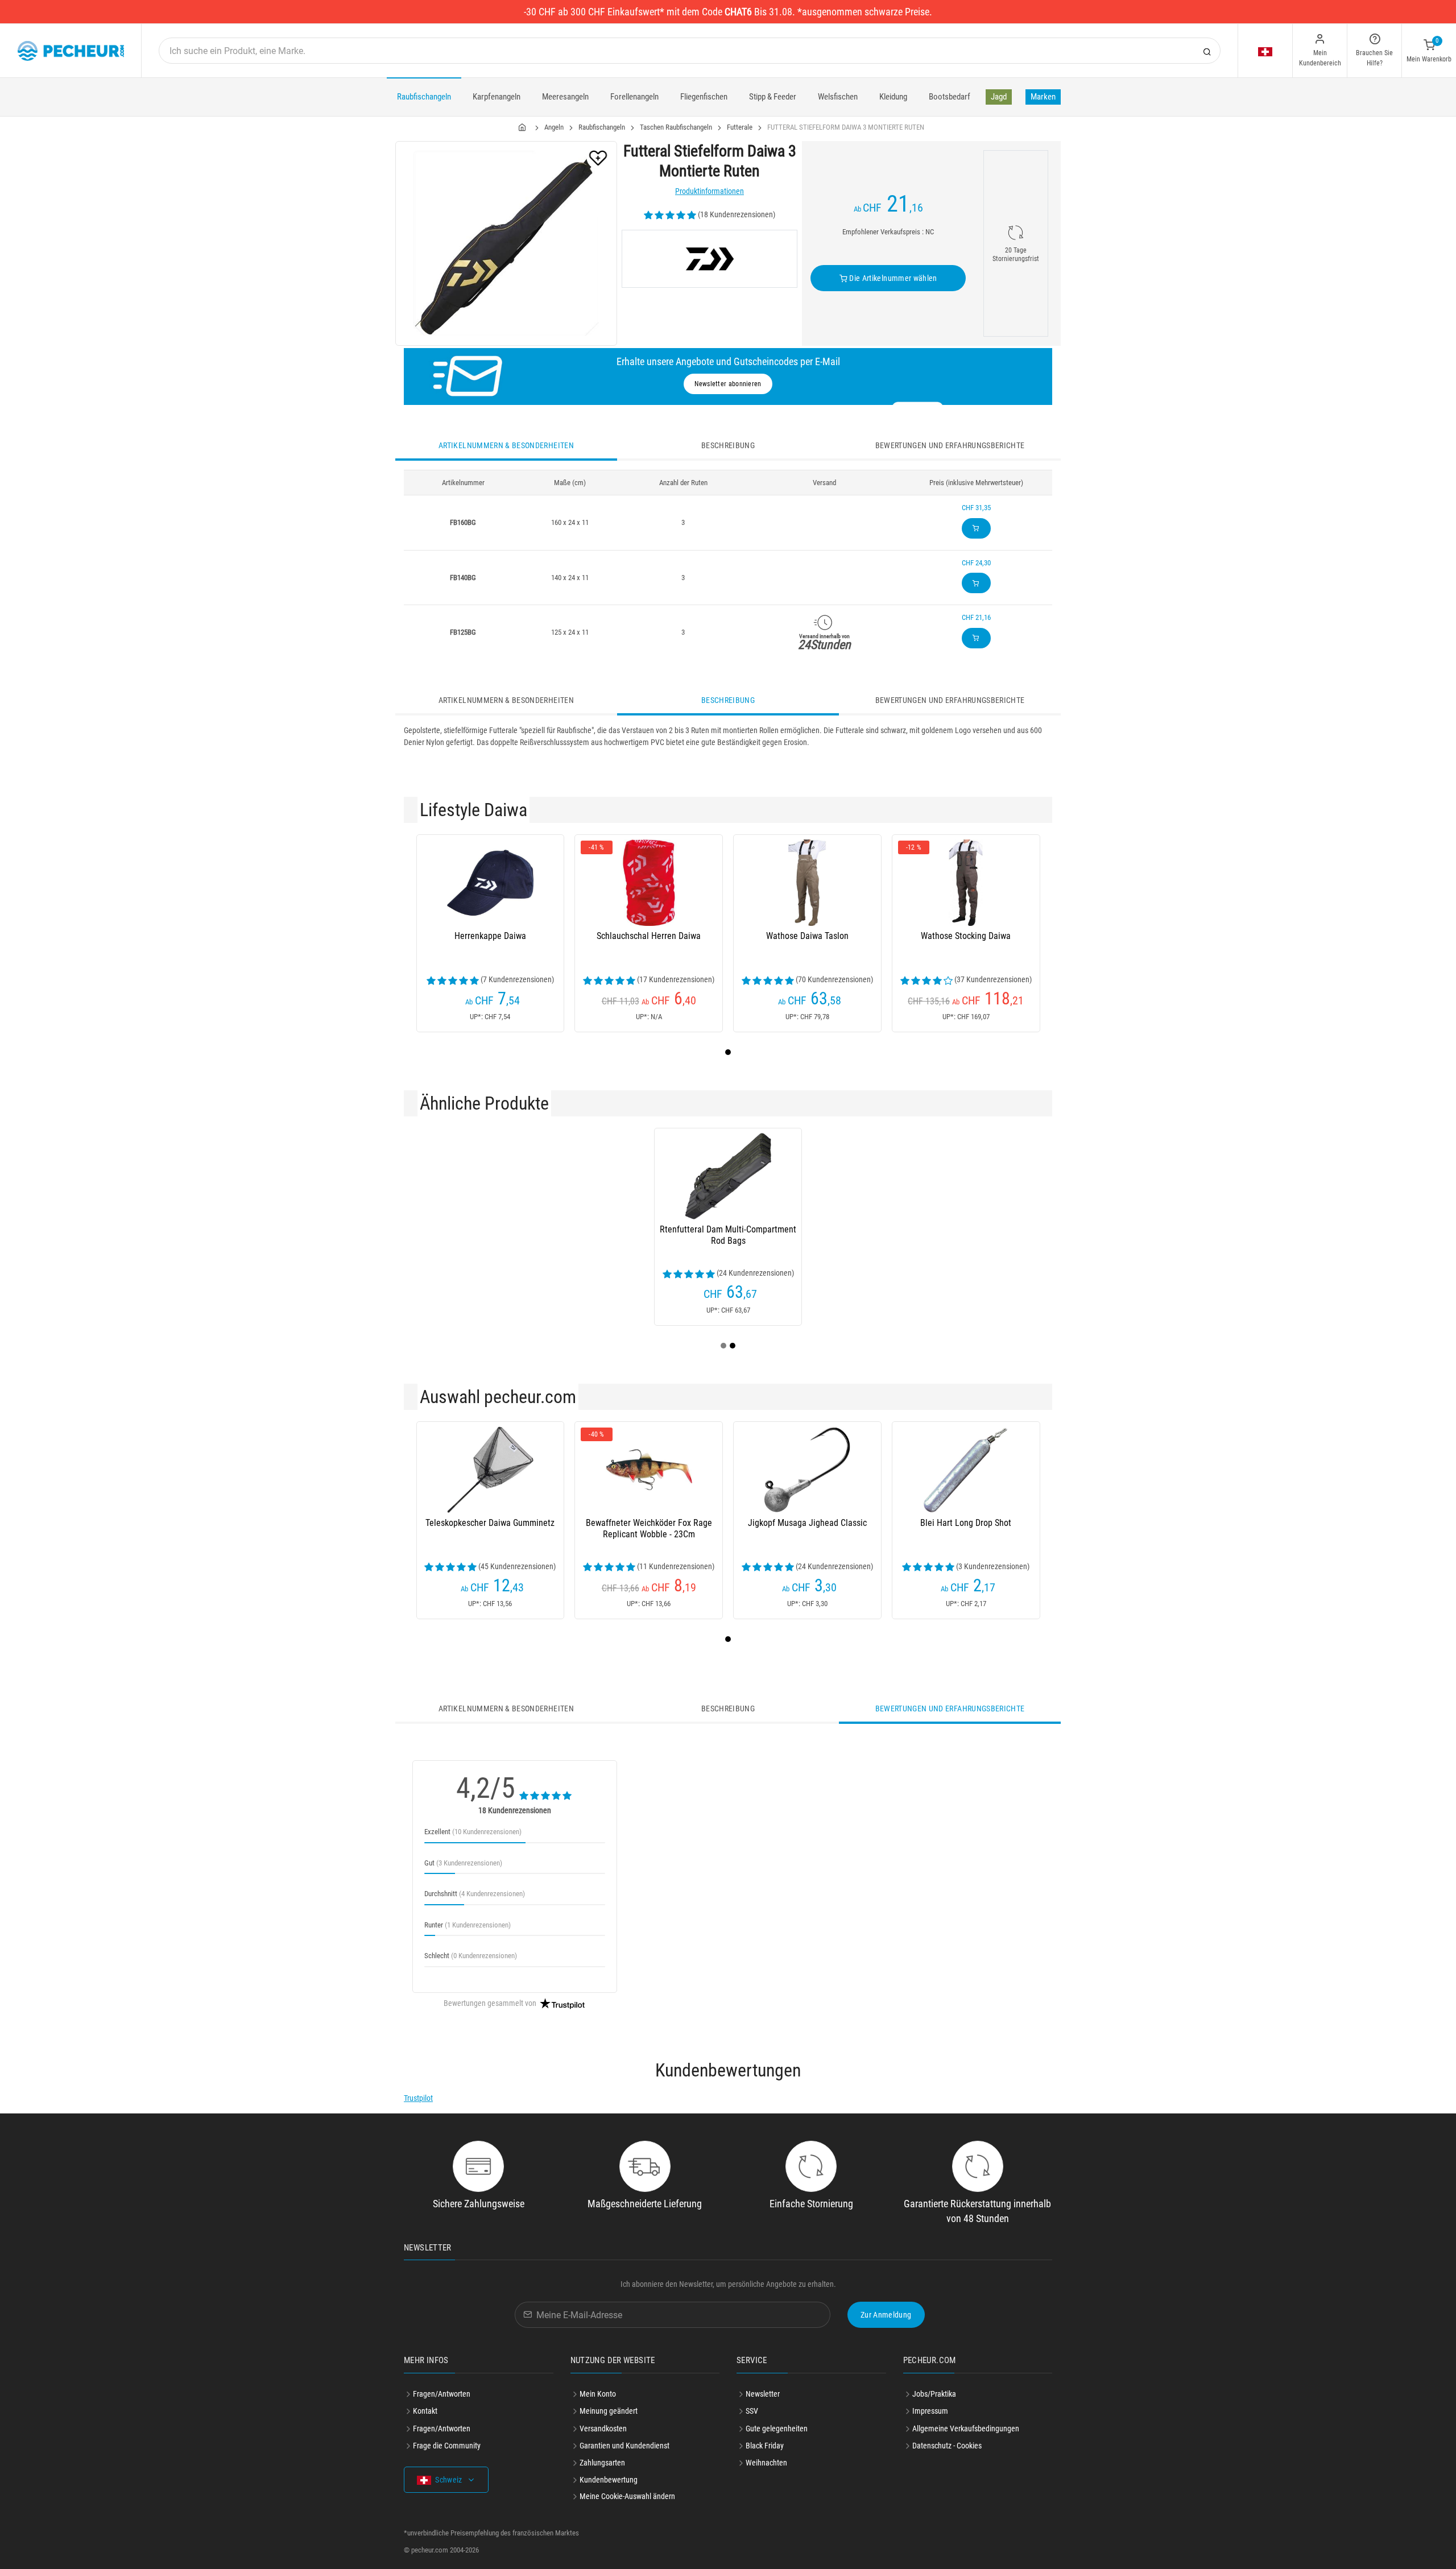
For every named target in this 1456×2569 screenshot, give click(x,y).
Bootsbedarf (950, 97)
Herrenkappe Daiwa (490, 936)
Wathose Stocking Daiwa (966, 936)
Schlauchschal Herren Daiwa (649, 936)
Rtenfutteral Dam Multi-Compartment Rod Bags (728, 1235)
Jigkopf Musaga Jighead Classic (807, 1523)
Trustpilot (418, 2098)
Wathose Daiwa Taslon (807, 936)
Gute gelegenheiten (777, 2429)
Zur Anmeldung (886, 2315)
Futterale (740, 127)
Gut (463, 1863)
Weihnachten (766, 2463)
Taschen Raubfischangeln (676, 127)
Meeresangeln (565, 97)
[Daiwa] (710, 259)
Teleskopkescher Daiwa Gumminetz (490, 1523)
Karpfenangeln (497, 97)
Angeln (554, 127)
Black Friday (765, 2446)
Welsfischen (838, 97)
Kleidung (893, 97)
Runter (468, 1925)
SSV (752, 2411)
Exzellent (473, 1832)
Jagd (999, 97)
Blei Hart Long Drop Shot (966, 1523)
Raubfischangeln (424, 97)
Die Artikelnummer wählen (892, 278)
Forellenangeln (634, 97)
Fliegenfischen (704, 97)
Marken (1043, 97)
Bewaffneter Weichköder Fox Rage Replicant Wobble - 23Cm (649, 1528)
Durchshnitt (475, 1894)
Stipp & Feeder (773, 97)
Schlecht (471, 1956)
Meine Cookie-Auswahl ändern (627, 2496)
